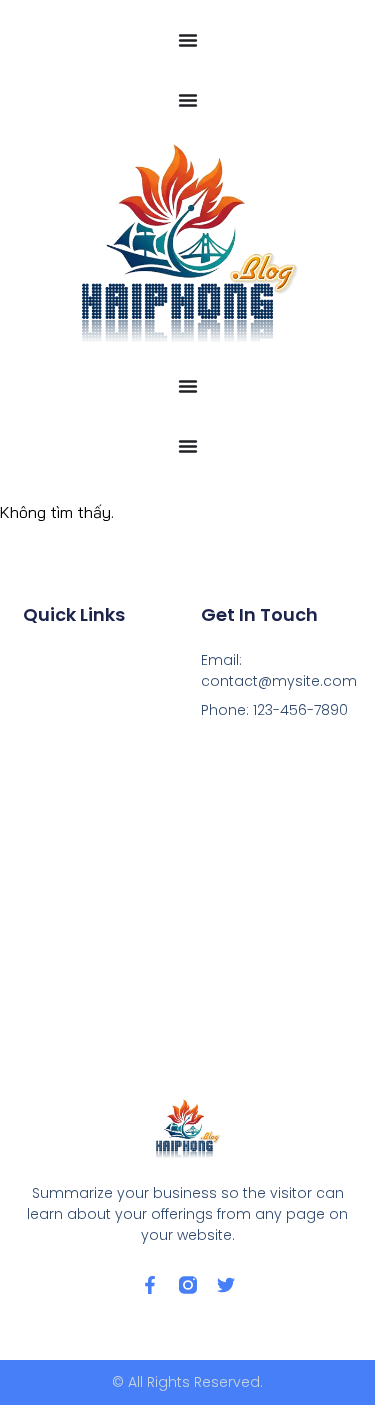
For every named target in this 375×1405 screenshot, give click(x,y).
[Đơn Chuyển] (188, 40)
